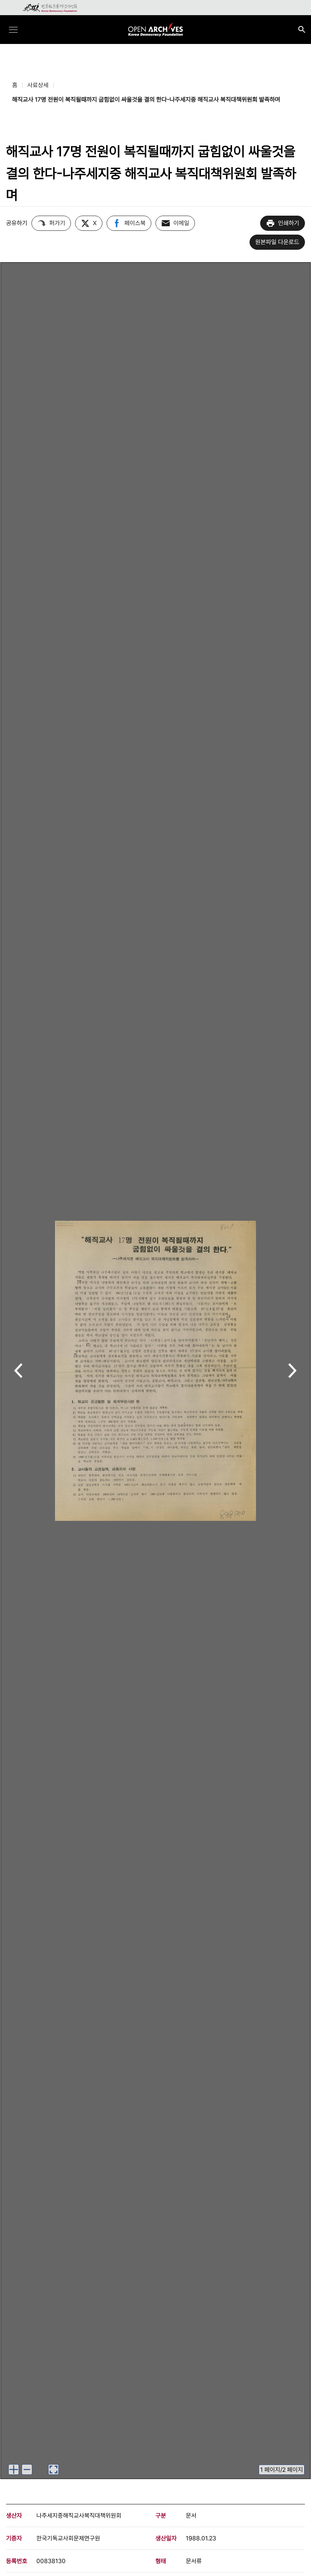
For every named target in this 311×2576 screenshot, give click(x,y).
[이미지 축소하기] (27, 2470)
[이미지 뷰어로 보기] (53, 2470)
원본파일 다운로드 (277, 242)
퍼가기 (57, 223)
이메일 (181, 223)
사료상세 (38, 85)
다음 (293, 1371)
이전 (18, 1371)
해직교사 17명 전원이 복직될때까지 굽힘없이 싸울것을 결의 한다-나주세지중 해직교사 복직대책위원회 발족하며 (146, 99)
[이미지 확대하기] (14, 2470)
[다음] (293, 1371)
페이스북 (135, 223)
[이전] (18, 1371)
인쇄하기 (289, 223)
